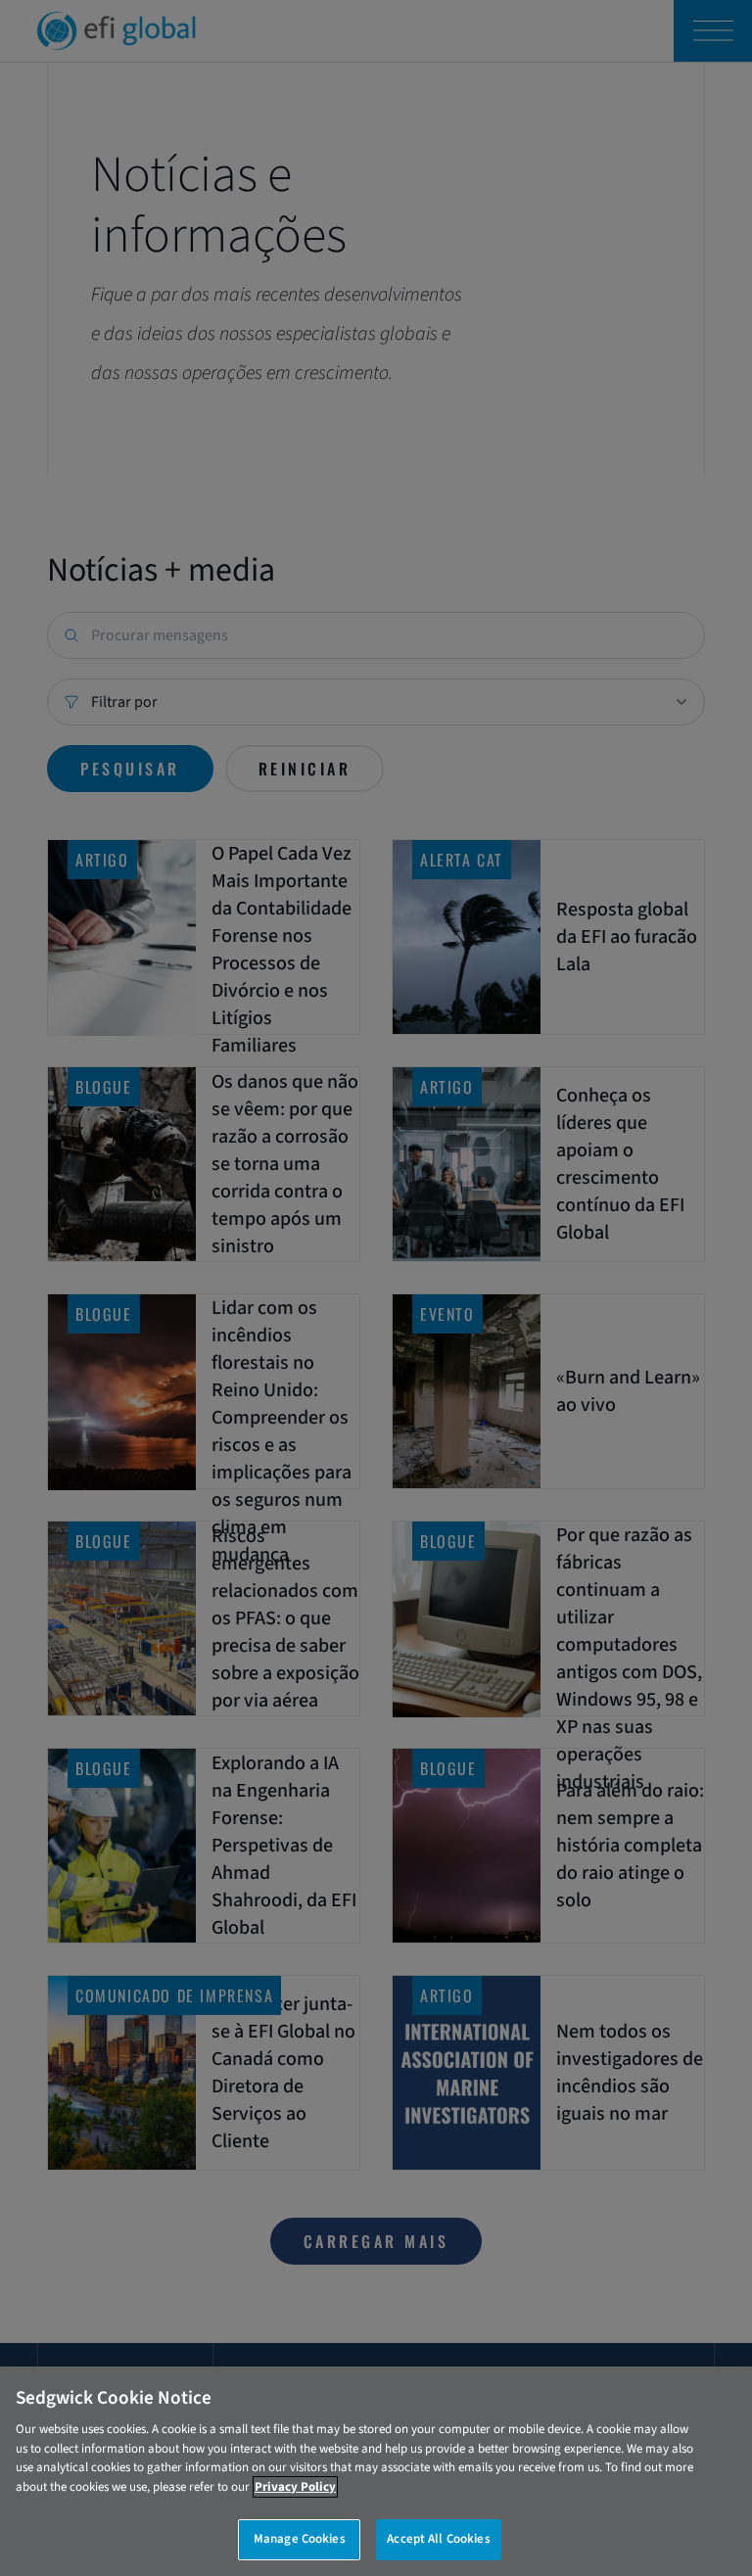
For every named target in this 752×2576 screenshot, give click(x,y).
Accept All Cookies (438, 2539)
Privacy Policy (295, 2487)
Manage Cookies (300, 2539)
